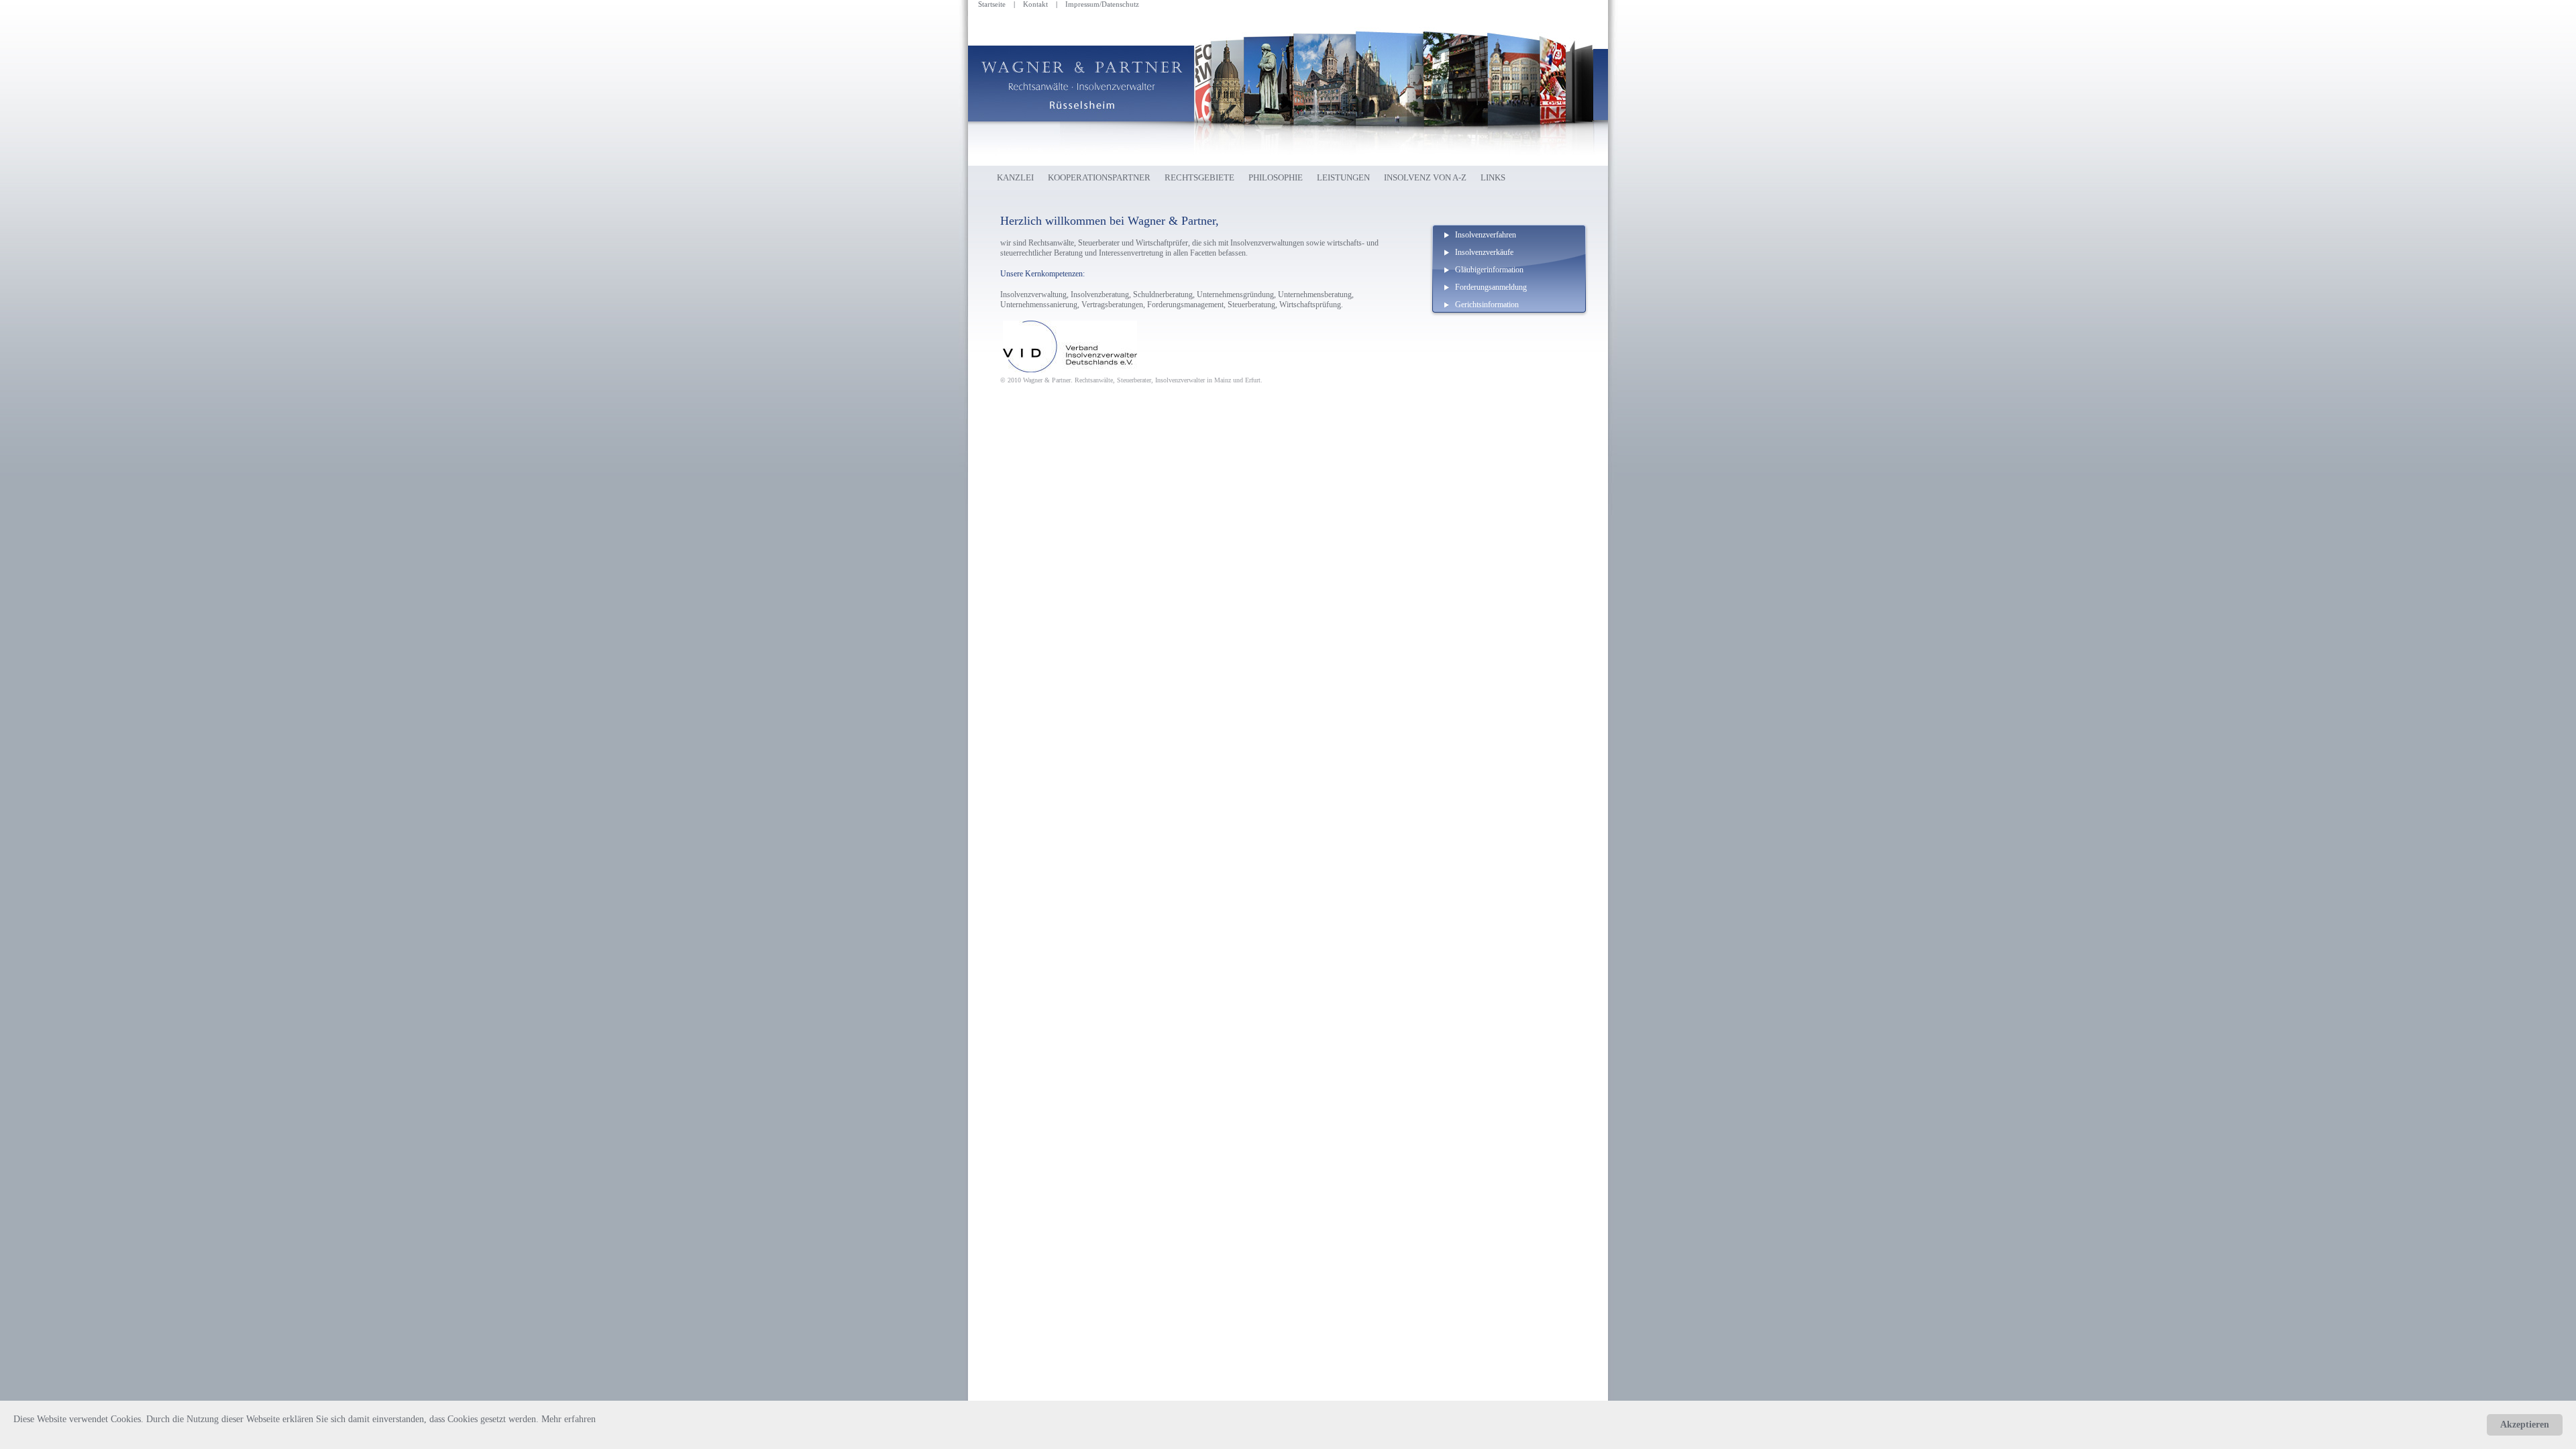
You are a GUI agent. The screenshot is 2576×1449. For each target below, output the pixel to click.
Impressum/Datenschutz (1102, 4)
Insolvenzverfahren (1486, 235)
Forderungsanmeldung (1491, 287)
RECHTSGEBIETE (1199, 177)
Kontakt (1035, 4)
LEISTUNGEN (1343, 177)
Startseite (992, 4)
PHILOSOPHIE (1276, 177)
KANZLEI (1015, 177)
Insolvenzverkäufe (1484, 252)
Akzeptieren (2525, 1425)
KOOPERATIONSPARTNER (1099, 177)
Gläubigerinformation (1489, 270)
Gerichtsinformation (1487, 305)
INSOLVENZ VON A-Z (1425, 177)
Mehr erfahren (569, 1419)
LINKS (1493, 177)
